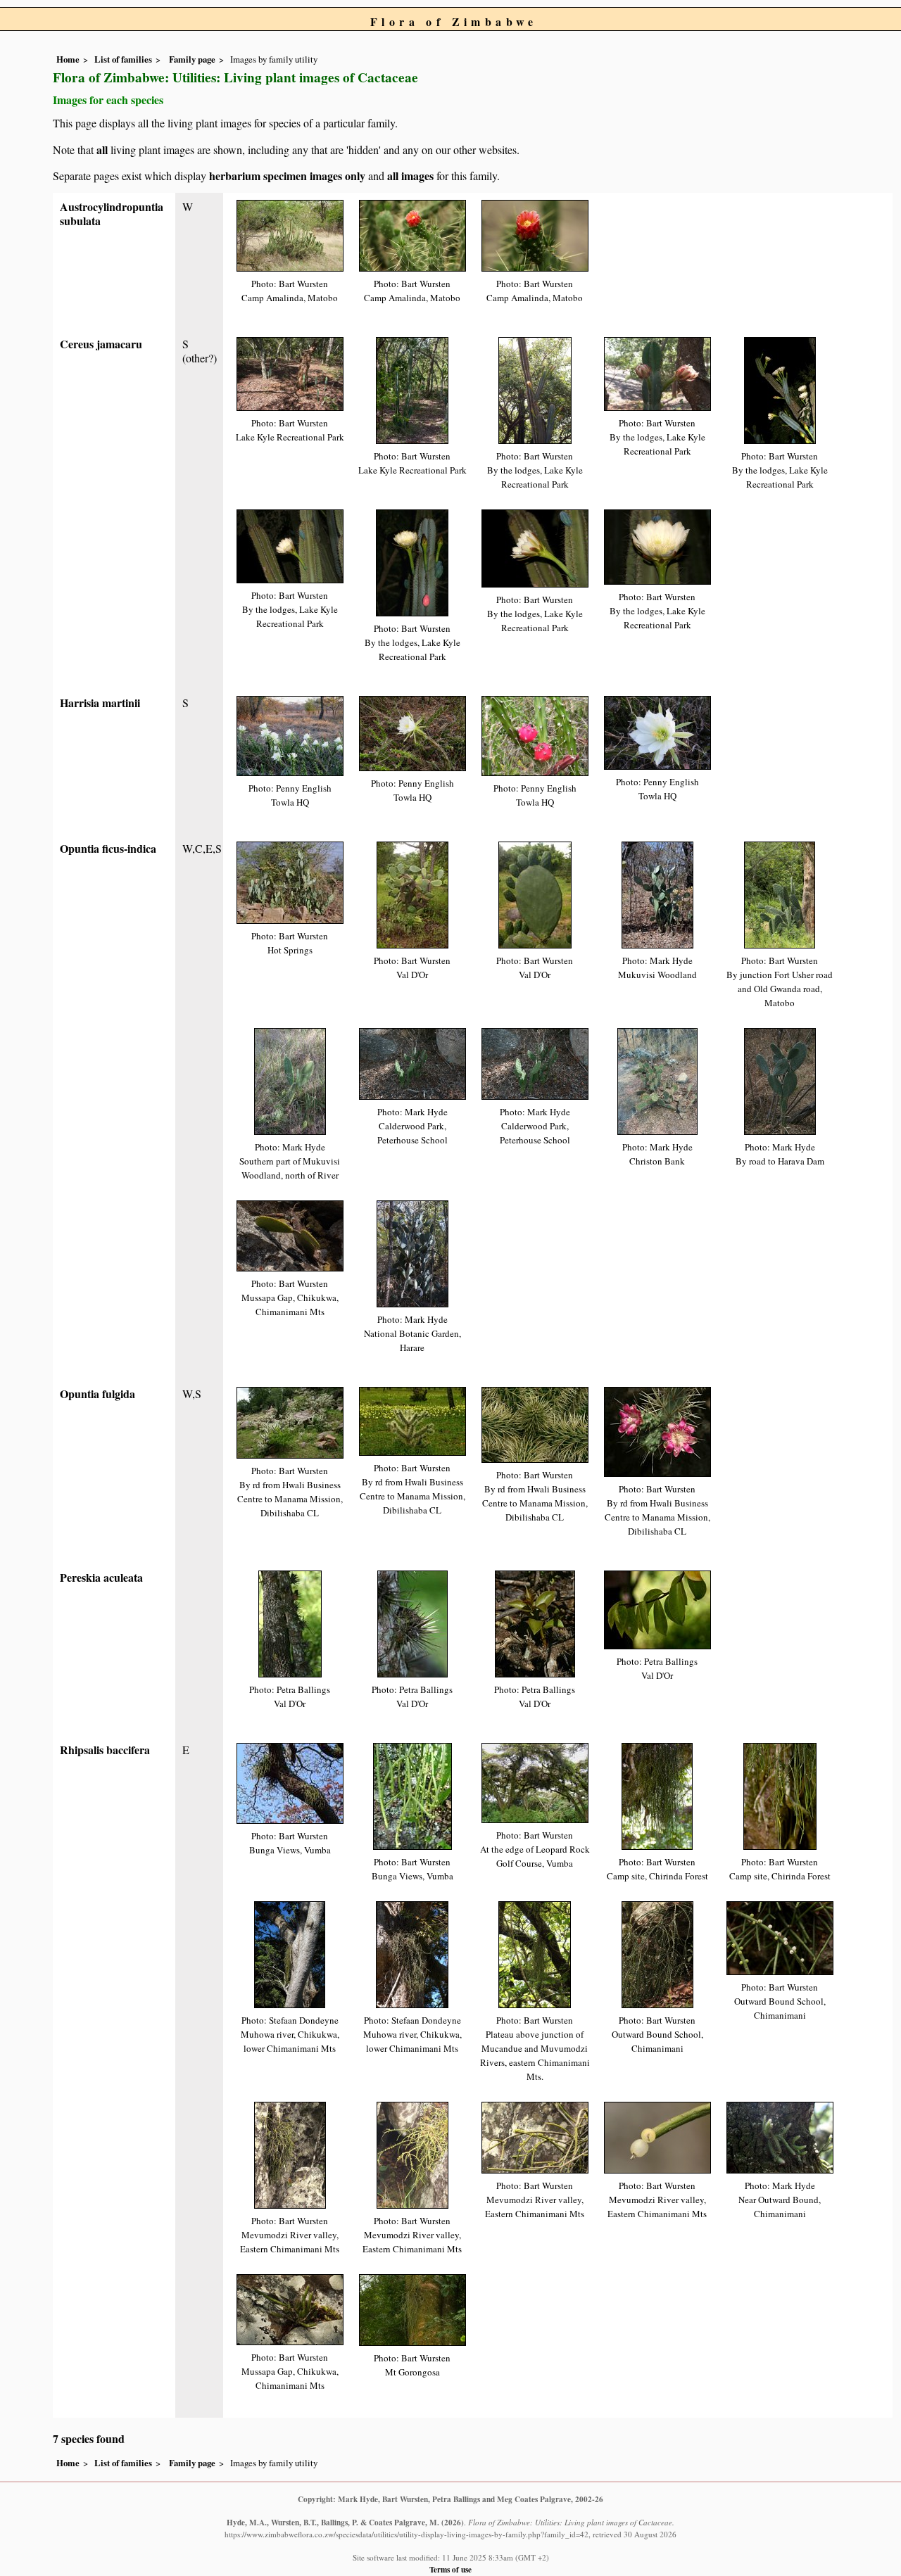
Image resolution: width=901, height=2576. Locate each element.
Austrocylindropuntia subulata (112, 214)
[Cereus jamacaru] (290, 373)
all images (410, 176)
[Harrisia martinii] (290, 734)
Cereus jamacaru (101, 344)
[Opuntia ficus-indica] (290, 881)
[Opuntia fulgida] (290, 1421)
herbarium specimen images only (287, 176)
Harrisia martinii (100, 703)
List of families (123, 59)
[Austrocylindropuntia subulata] (290, 234)
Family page (192, 59)
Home (68, 59)
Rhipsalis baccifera (105, 1750)
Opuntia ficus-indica (108, 848)
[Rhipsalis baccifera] (290, 1782)
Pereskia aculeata (101, 1577)
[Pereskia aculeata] (290, 1622)
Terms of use (450, 2569)
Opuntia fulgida (97, 1394)
